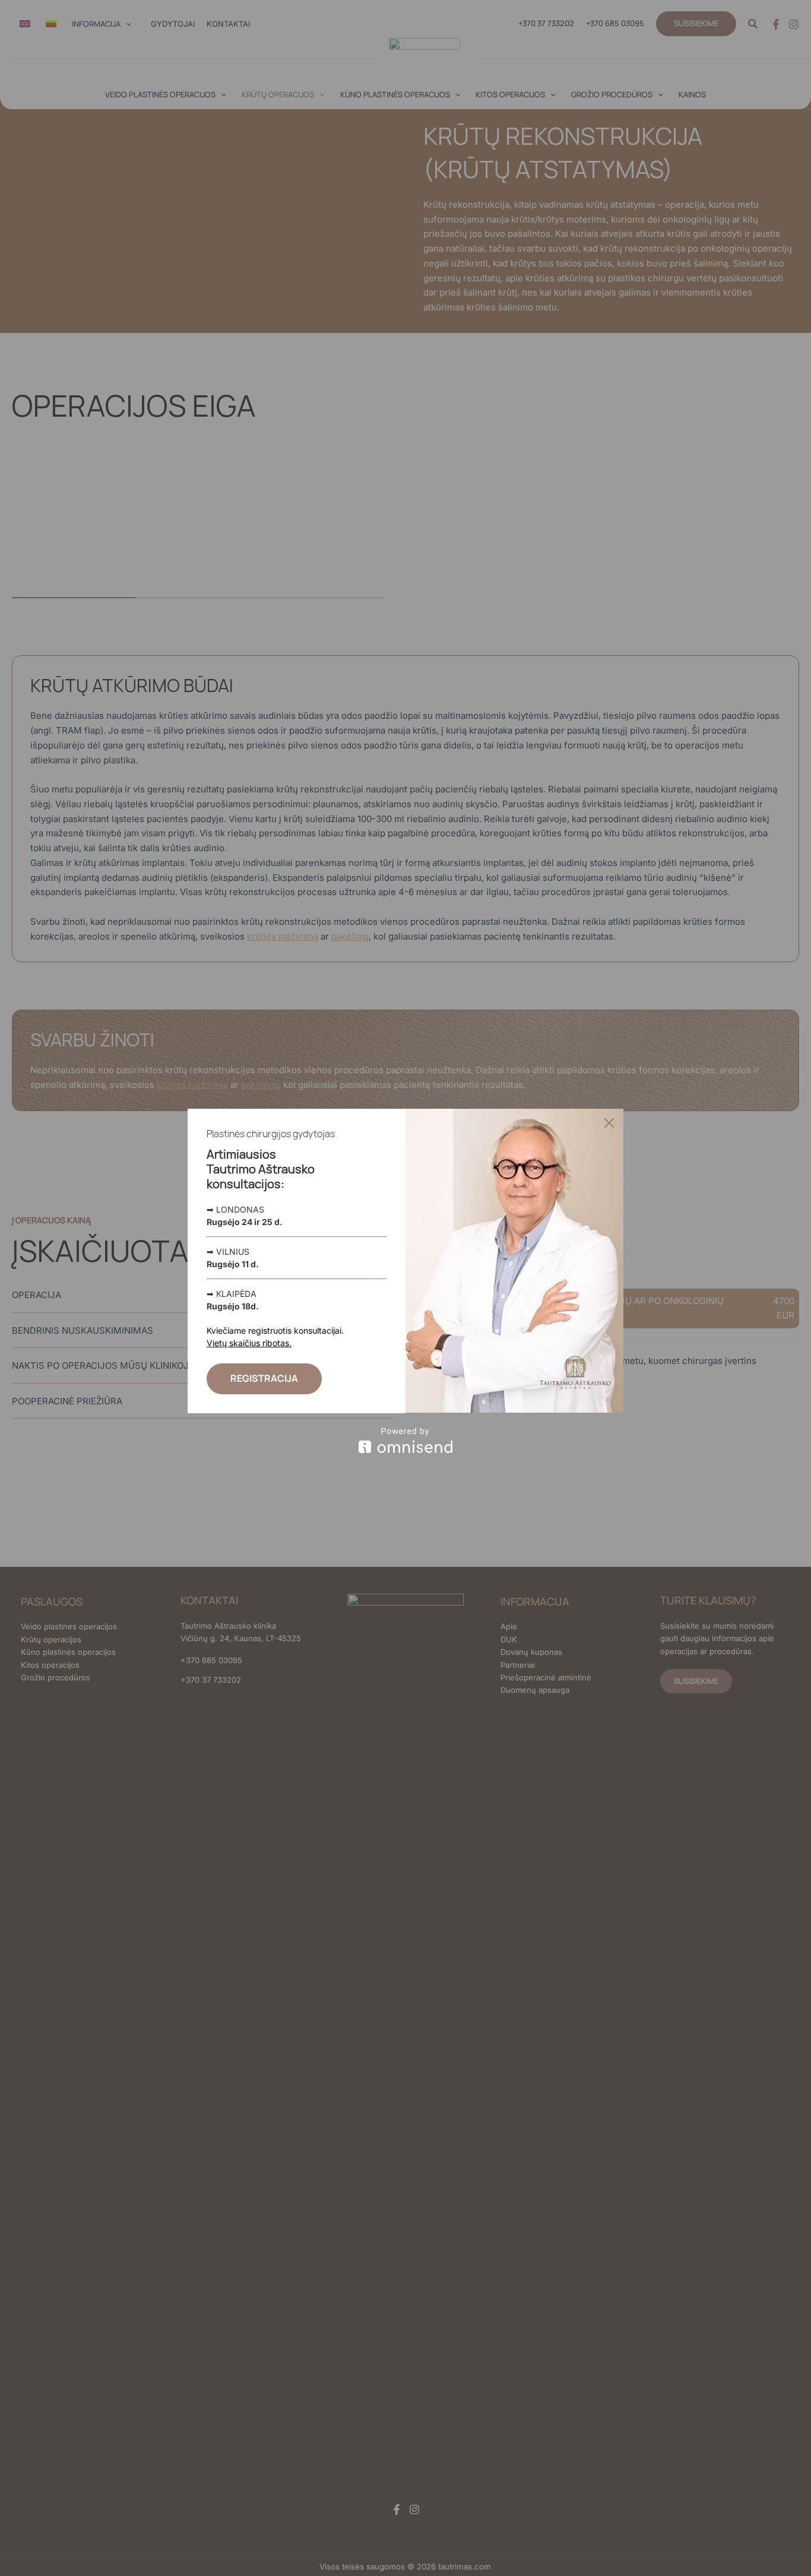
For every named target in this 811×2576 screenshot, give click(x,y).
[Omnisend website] (405, 1440)
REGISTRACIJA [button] (264, 1378)
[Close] (609, 1123)
